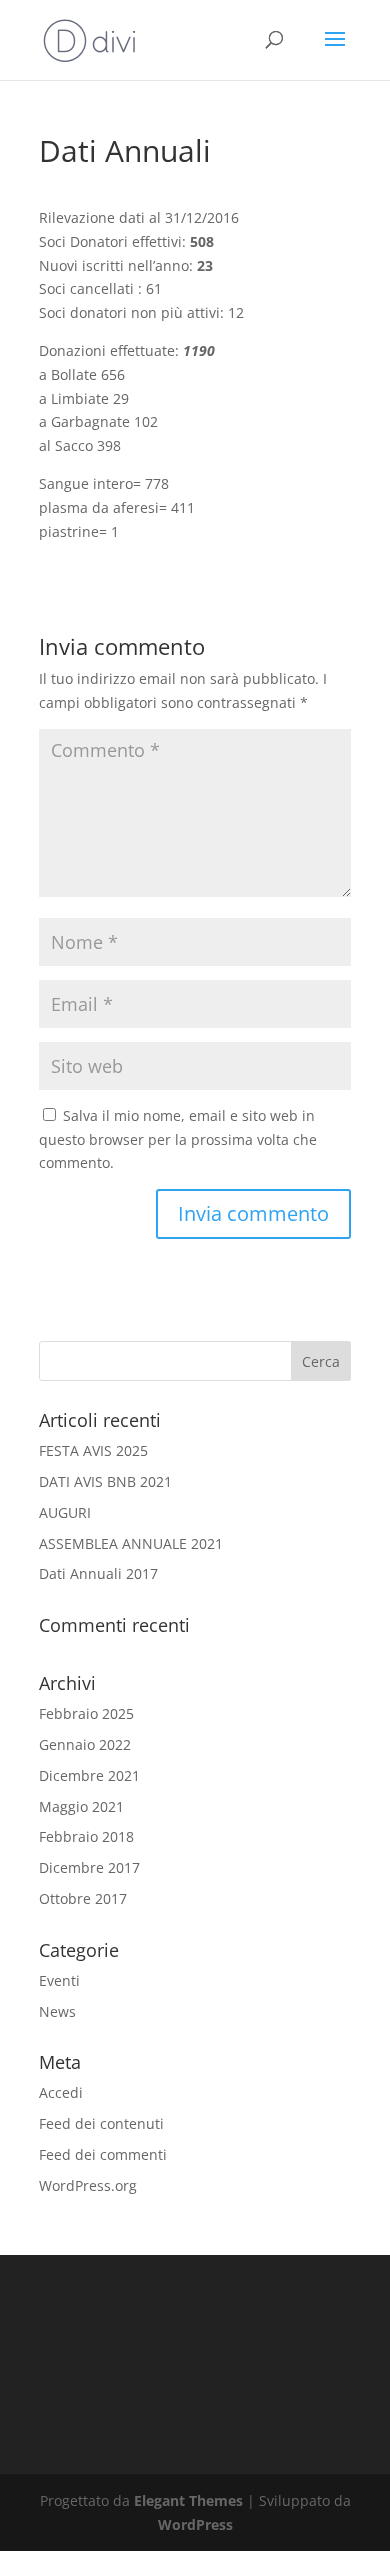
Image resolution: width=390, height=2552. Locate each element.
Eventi (59, 1980)
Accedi (61, 2092)
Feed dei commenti (103, 2154)
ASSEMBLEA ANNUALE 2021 (131, 1543)
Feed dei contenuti (101, 2123)
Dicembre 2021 (89, 1775)
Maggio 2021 (81, 1806)
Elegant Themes (188, 2500)
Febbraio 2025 (86, 1713)
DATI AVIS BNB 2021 (105, 1481)
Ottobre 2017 (83, 1898)
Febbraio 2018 (86, 1836)
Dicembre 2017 (89, 1867)
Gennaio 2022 (85, 1744)
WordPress (195, 2524)
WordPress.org (88, 2185)
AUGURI (65, 1512)
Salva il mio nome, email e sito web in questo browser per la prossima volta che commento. (178, 1139)
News (57, 2011)
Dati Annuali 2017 (98, 1573)
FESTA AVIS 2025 (93, 1450)
